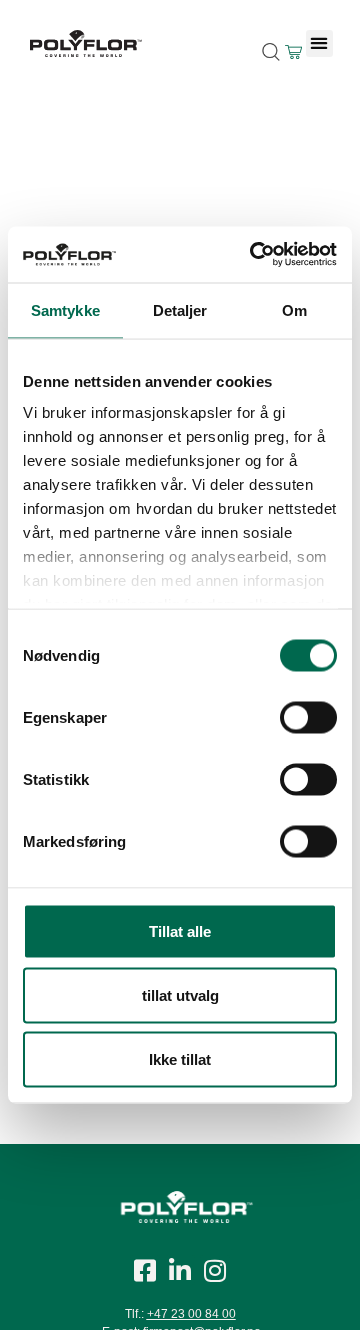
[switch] (308, 717)
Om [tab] (294, 309)
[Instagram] (215, 1270)
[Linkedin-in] (180, 1270)
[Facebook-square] (145, 1270)
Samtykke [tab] (65, 309)
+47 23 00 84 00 (191, 1314)
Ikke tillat (180, 1058)
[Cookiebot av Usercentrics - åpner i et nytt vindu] (254, 255)
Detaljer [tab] (180, 309)
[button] (319, 43)
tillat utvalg (180, 994)
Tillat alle (180, 930)
